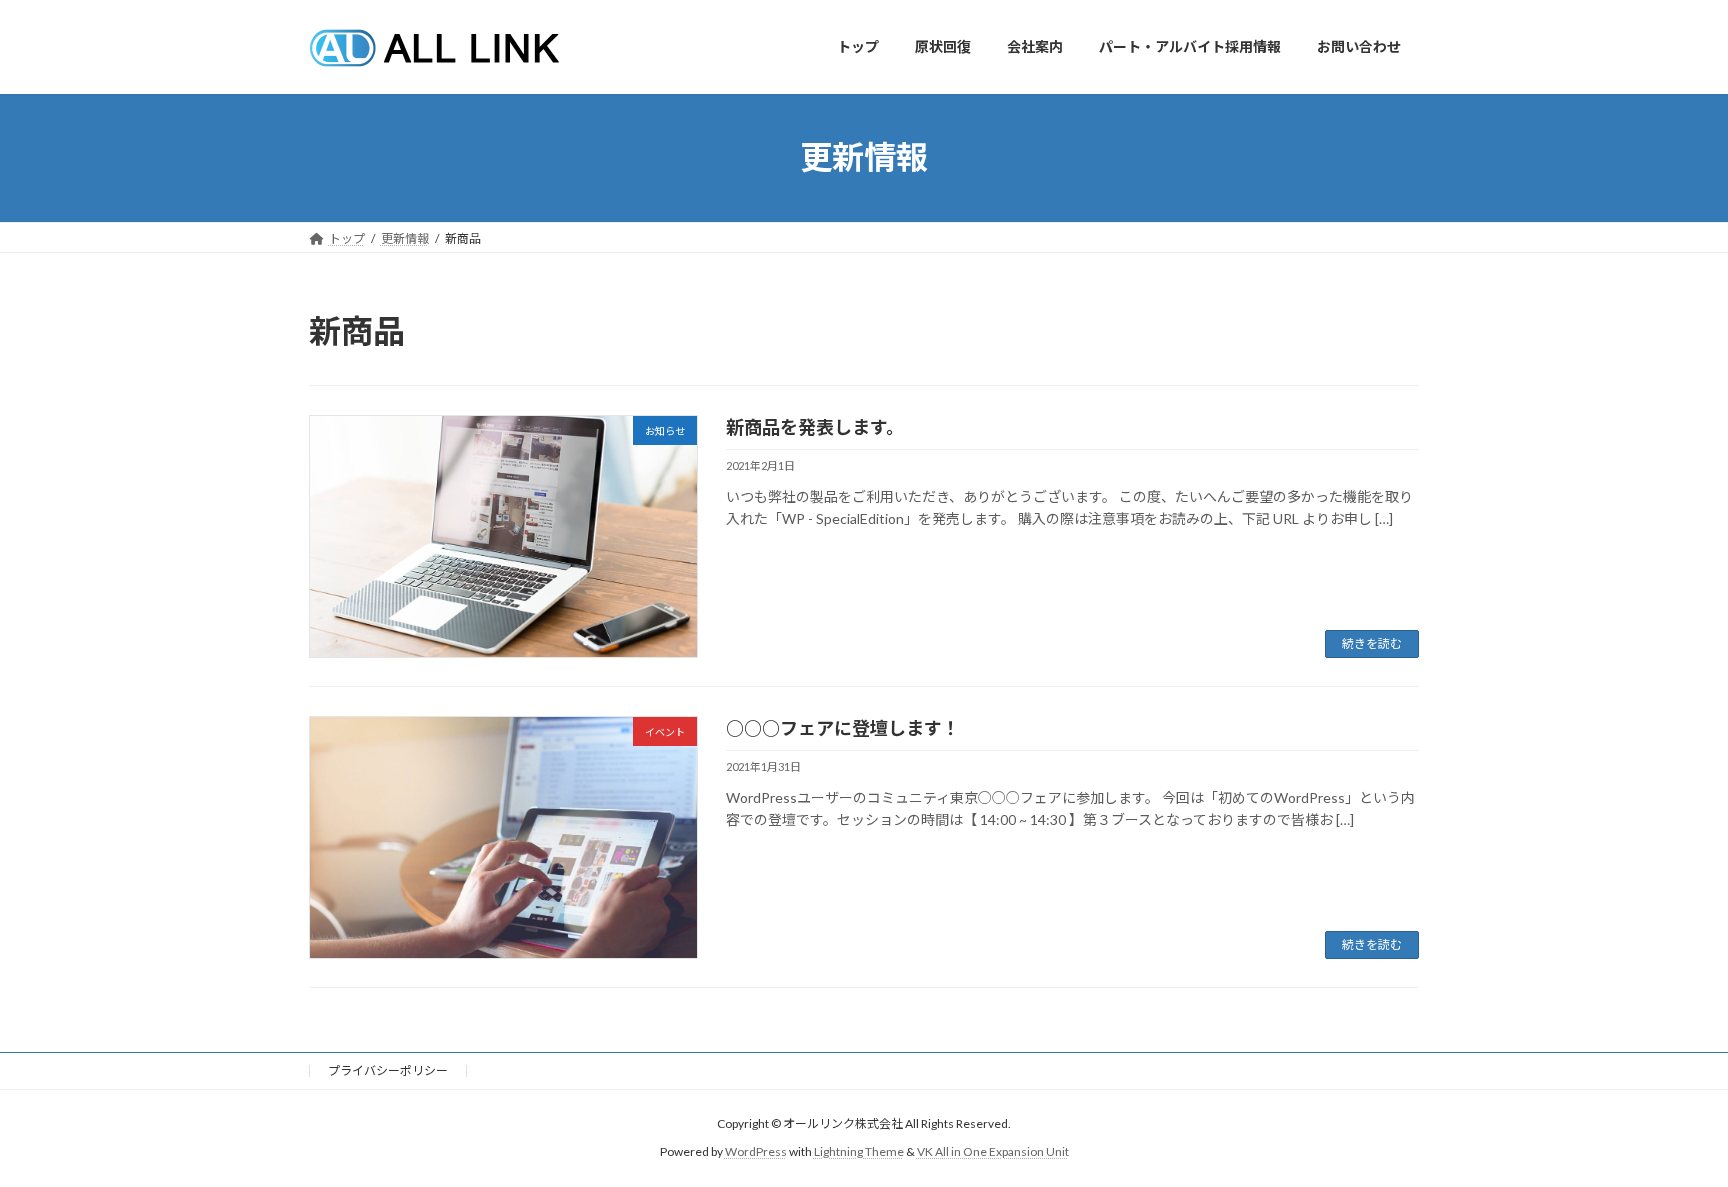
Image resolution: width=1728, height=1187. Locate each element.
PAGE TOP (1669, 1132)
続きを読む (1372, 643)
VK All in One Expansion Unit (993, 1152)
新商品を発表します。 (815, 427)
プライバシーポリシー (388, 1070)
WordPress (756, 1152)
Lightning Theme (859, 1152)
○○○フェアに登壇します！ (843, 728)
